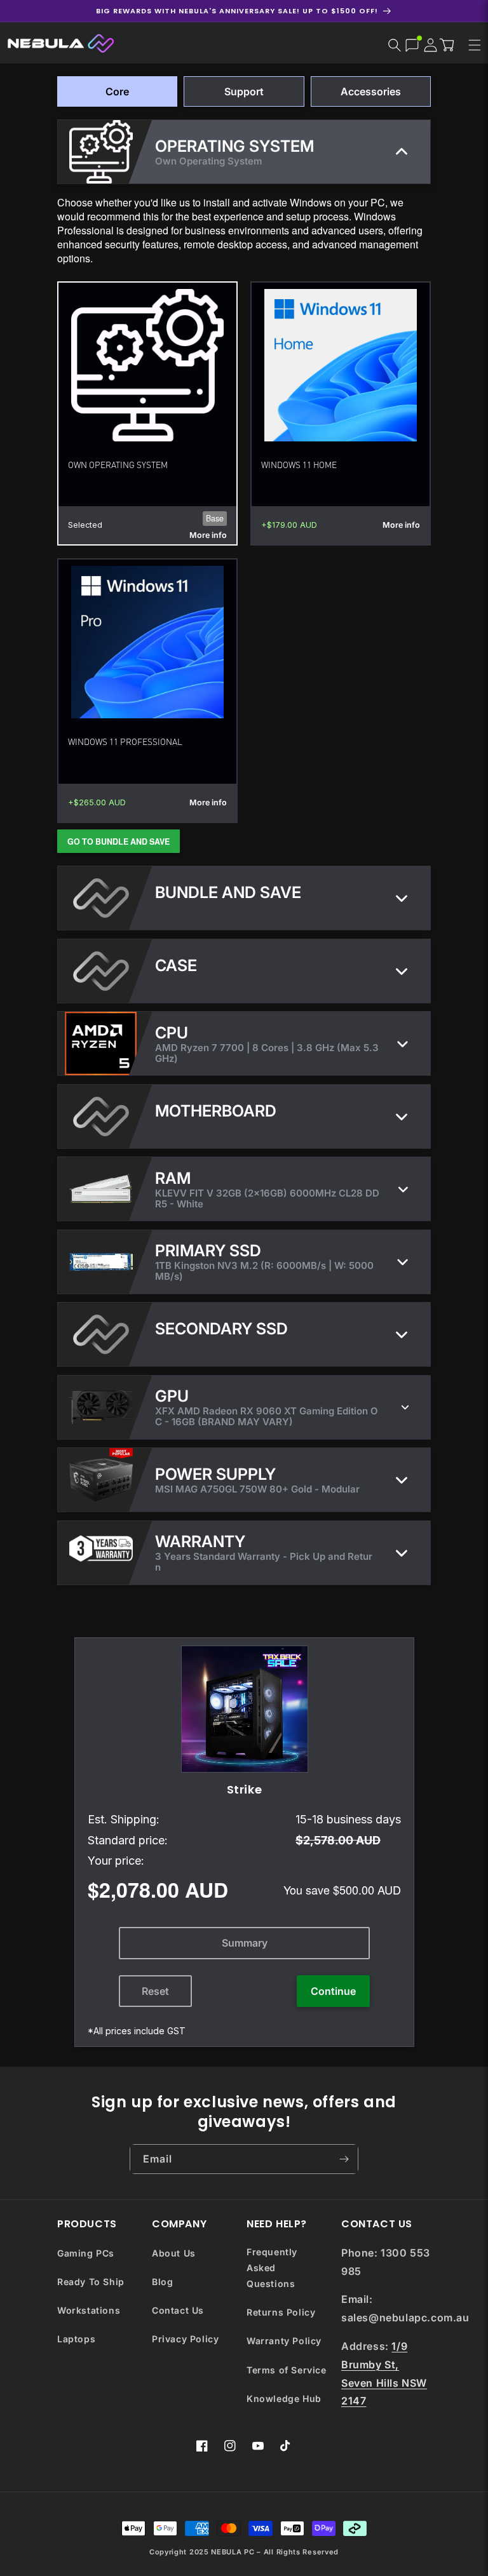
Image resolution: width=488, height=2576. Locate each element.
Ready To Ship (91, 2282)
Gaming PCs (86, 2253)
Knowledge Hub (284, 2398)
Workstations (89, 2310)
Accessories (371, 91)
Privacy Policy (185, 2339)
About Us (174, 2253)
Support (244, 91)
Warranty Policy (284, 2341)
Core (117, 91)
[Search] (395, 45)
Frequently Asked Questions (272, 2268)
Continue (333, 1991)
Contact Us (178, 2310)
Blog (162, 2282)
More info (208, 535)
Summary (244, 1943)
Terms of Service (287, 2370)
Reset (155, 1991)
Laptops (76, 2339)
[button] (450, 44)
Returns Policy (281, 2312)
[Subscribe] (344, 2159)
